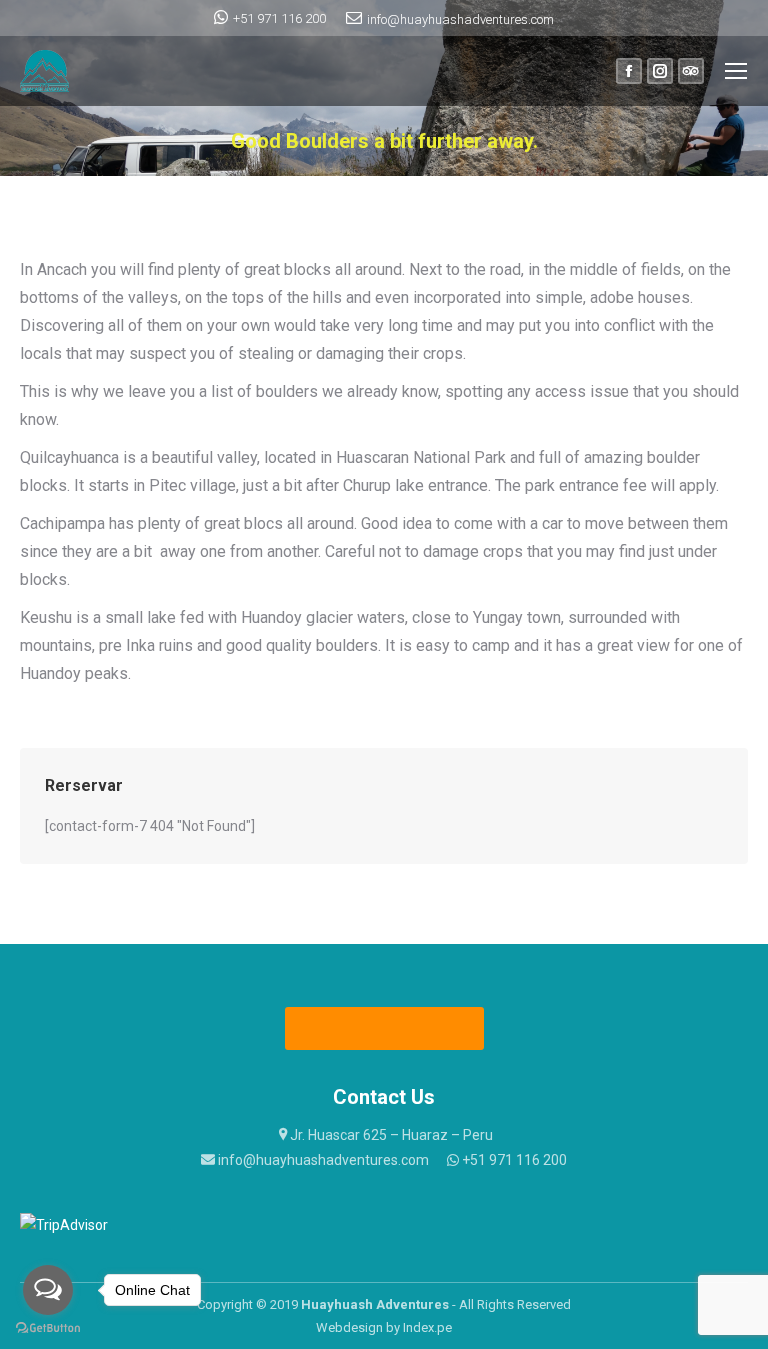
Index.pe (427, 1327)
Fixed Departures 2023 (385, 1028)
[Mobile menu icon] (736, 71)
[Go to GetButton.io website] (48, 1328)
